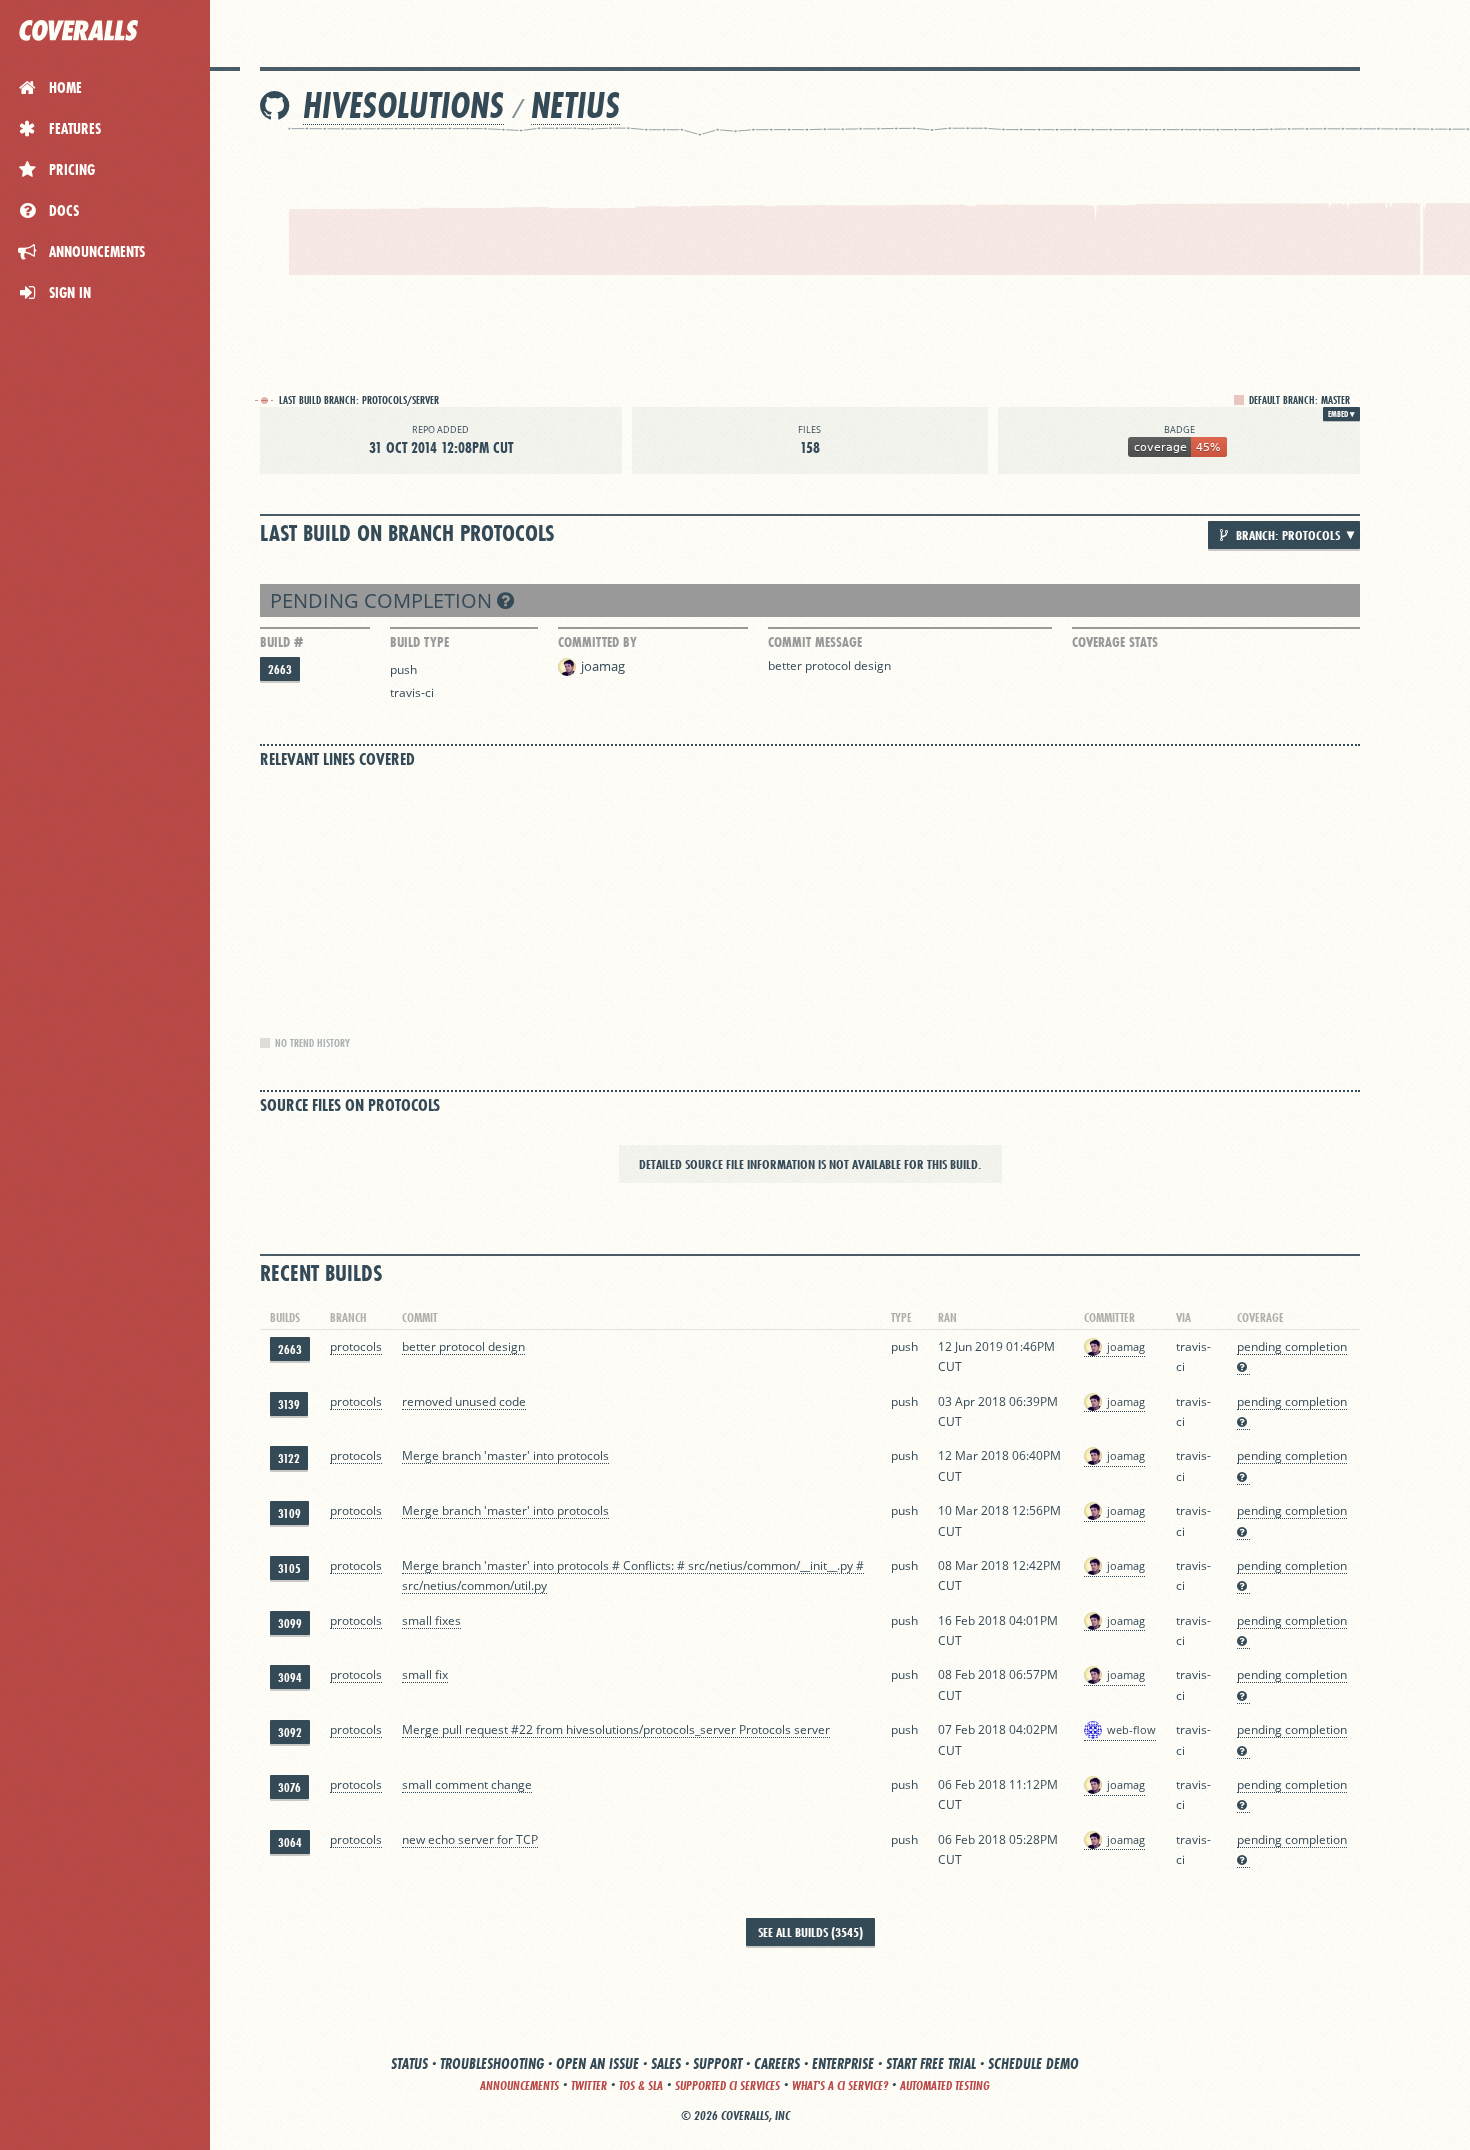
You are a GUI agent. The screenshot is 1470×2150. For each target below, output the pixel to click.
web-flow (1131, 1729)
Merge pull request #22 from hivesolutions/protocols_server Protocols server (616, 1729)
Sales (666, 2063)
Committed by (597, 642)
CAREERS (777, 2063)
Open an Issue (597, 2063)
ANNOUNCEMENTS (519, 2085)
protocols (356, 1346)
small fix (425, 1674)
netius (575, 105)
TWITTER (589, 2085)
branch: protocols (1286, 535)
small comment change (467, 1784)
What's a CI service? (840, 2085)
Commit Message (815, 642)
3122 (289, 1458)
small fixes (431, 1620)
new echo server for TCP (470, 1839)
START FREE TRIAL (931, 2063)
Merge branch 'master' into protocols (505, 1455)
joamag (603, 666)
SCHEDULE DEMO (1033, 2063)
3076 (289, 1787)
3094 (290, 1677)
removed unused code (464, 1401)
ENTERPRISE (843, 2063)
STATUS (409, 2063)
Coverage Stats (1115, 642)
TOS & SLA (641, 2085)
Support (717, 2063)
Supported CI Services (727, 2085)
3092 (290, 1732)
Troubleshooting (492, 2063)
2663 (280, 669)
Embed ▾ (1341, 414)
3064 (290, 1842)
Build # (281, 642)
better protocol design (829, 665)
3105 (289, 1568)
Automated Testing (945, 2085)
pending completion (383, 600)
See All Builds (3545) (810, 1932)
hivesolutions (403, 105)
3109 (289, 1513)
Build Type (419, 642)
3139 (289, 1404)
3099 (290, 1623)
